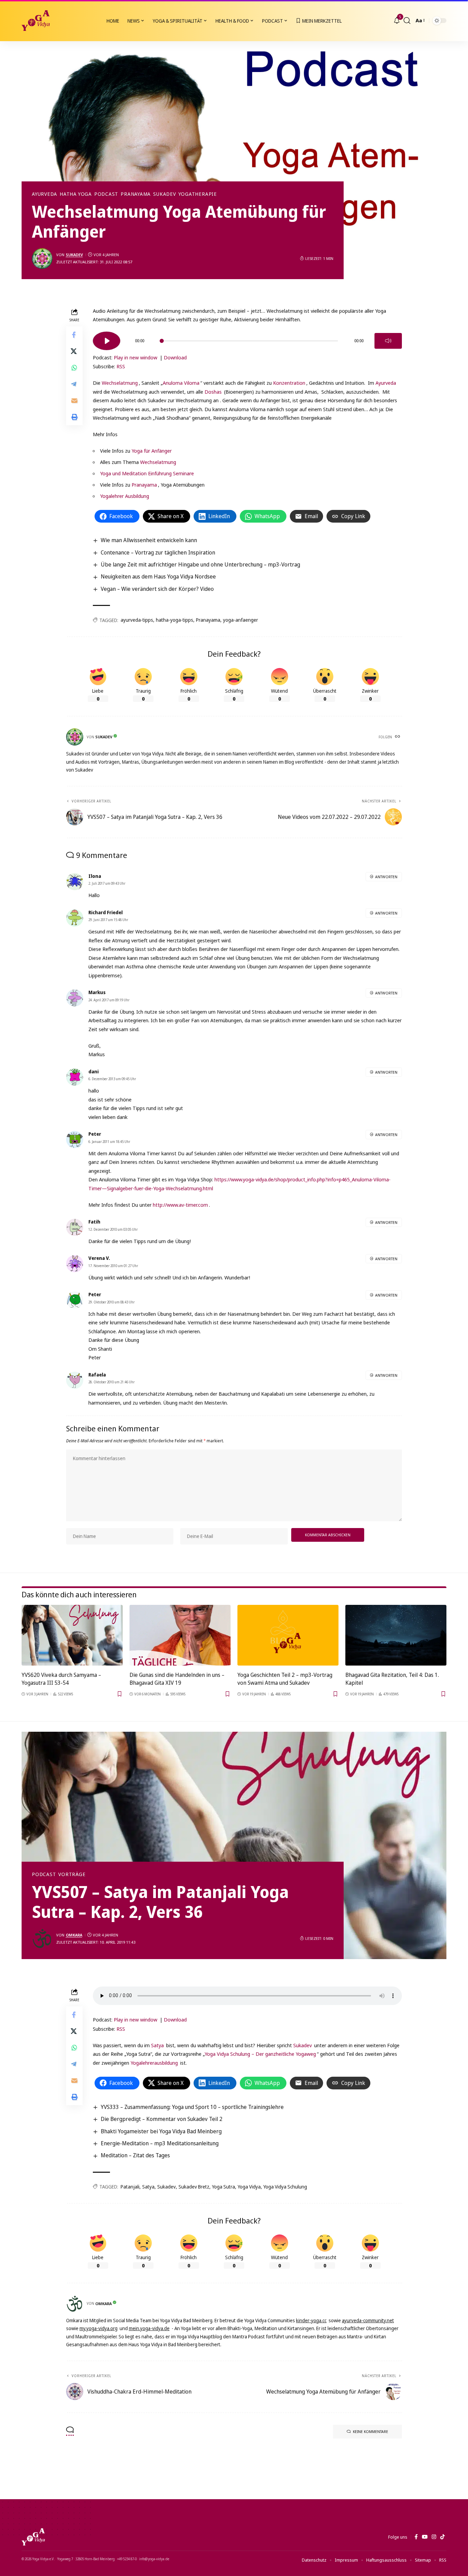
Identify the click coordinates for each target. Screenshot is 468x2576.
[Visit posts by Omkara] (42, 1939)
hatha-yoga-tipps (175, 620)
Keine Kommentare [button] (371, 2431)
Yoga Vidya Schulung (285, 2187)
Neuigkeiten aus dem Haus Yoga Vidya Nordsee (158, 576)
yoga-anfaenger (241, 620)
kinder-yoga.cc (311, 2320)
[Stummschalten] (388, 341)
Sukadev (164, 194)
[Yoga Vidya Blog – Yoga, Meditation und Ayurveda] (33, 2537)
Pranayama (136, 194)
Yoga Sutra (224, 2187)
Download (175, 357)
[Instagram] (434, 2537)
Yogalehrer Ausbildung (125, 496)
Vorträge (72, 1874)
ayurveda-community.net (368, 2320)
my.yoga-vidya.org (98, 2328)
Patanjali (130, 2187)
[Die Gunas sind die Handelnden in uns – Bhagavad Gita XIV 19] (180, 1635)
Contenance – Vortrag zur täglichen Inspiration (158, 552)
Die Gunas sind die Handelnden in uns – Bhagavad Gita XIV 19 (177, 1679)
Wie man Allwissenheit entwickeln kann (149, 540)
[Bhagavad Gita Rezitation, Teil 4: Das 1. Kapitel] (396, 1635)
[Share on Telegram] (74, 384)
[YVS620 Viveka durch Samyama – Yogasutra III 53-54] (72, 1635)
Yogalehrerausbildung (154, 2063)
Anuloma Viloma (181, 383)
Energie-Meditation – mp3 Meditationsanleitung (160, 2143)
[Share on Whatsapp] (74, 367)
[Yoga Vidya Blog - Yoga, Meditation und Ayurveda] (36, 21)
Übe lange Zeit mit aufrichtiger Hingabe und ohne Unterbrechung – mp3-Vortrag (200, 564)
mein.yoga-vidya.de (149, 2328)
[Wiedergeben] (107, 341)
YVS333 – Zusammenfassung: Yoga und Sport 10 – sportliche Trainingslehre (192, 2107)
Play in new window (136, 357)
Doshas (214, 392)
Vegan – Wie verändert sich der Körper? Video (157, 589)
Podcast (106, 194)
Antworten (386, 877)
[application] (247, 338)
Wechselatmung (120, 383)
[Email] (74, 400)
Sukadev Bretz (194, 2187)
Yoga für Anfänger (152, 451)
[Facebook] (416, 2537)
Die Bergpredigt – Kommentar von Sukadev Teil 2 (162, 2119)
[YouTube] (425, 2537)
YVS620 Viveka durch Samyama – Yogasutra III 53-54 (61, 1679)
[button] (407, 21)
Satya (157, 2045)
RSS (121, 366)
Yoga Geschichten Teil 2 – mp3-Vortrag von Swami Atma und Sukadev (285, 1679)
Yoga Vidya (249, 2187)
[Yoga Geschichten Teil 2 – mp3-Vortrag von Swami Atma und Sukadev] (288, 1635)
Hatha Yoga (76, 194)
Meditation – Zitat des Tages (135, 2155)
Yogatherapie (198, 194)
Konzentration (289, 383)
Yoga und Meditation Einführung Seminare (147, 473)
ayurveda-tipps (137, 620)
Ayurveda (45, 194)
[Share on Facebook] (74, 334)
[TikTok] (442, 2537)
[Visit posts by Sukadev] (42, 259)
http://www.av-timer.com (180, 1205)
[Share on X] (74, 351)
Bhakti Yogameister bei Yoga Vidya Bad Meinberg (161, 2131)
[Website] (398, 737)
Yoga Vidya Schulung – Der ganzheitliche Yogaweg (260, 2054)
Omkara (74, 1935)
